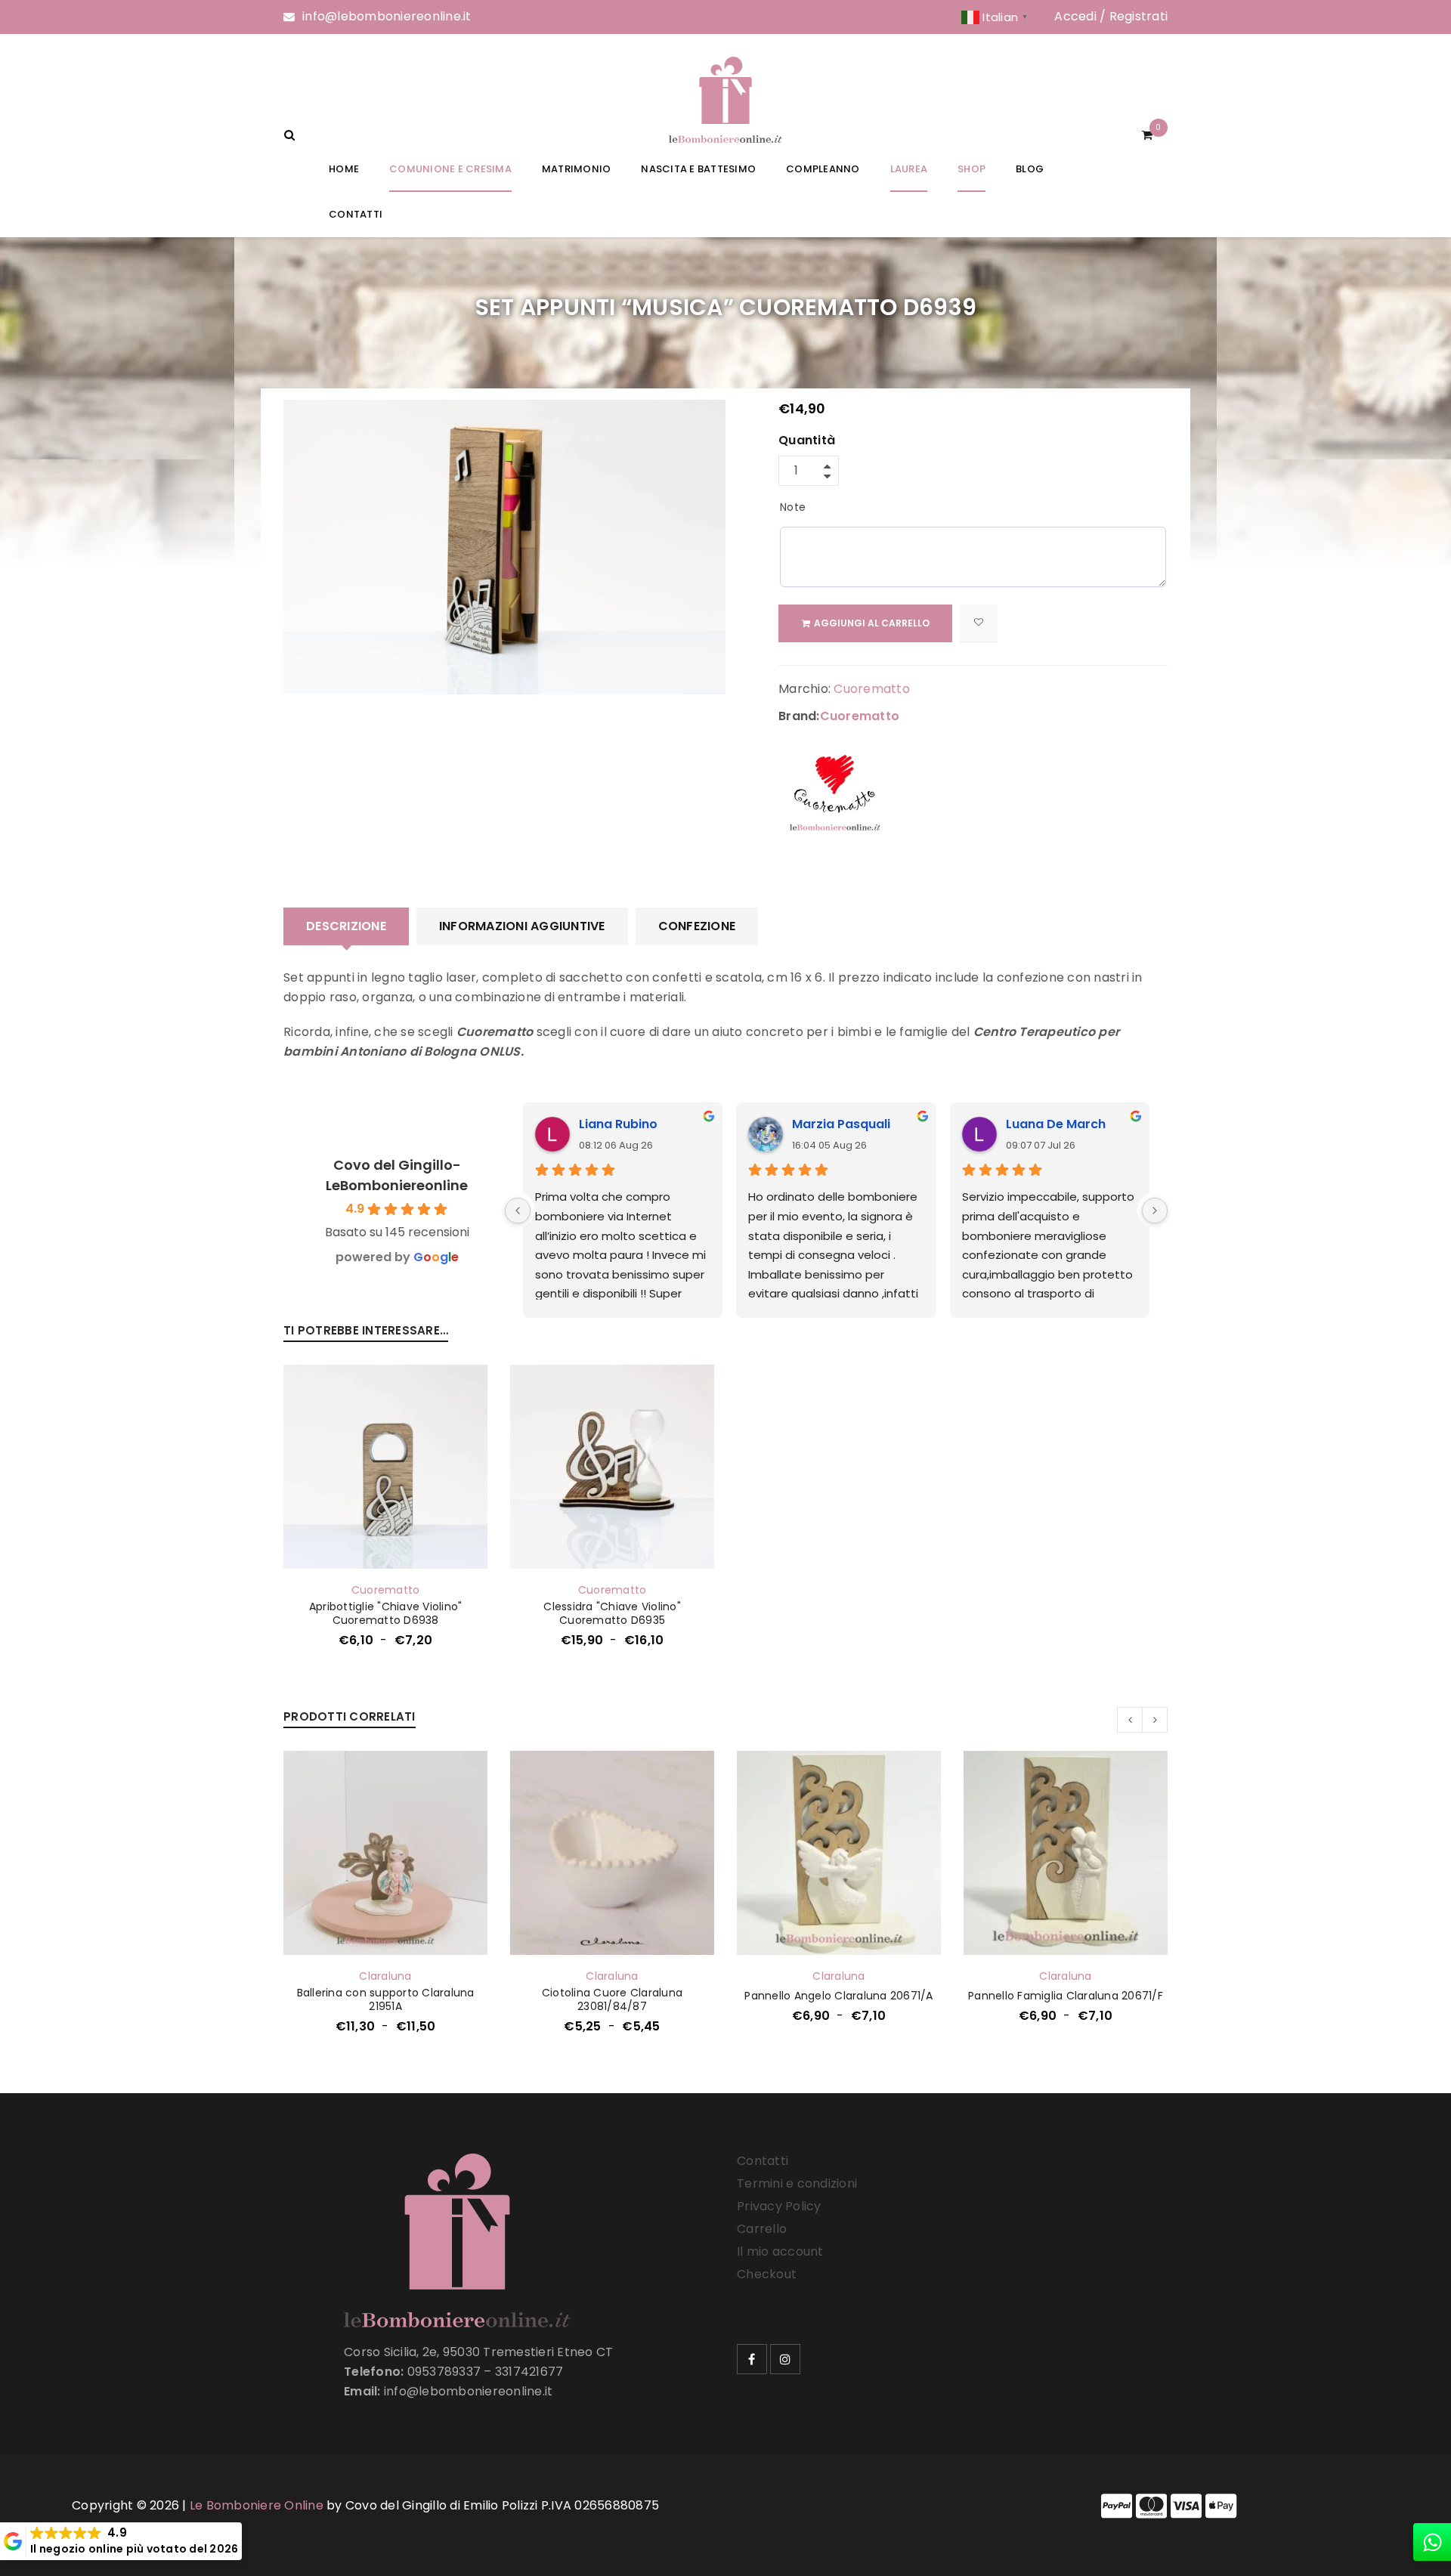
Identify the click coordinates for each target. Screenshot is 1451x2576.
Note (793, 507)
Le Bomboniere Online (257, 2505)
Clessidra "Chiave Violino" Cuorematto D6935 (612, 1613)
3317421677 (529, 2372)
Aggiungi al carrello (872, 623)
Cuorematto (872, 689)
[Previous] (518, 1211)
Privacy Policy (779, 2206)
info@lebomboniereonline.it (387, 16)
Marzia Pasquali (841, 1124)
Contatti (763, 2161)
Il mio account (780, 2251)
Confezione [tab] (697, 926)
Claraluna (385, 1976)
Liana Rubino (618, 1124)
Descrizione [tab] (346, 926)
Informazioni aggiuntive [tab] (522, 926)
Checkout (767, 2274)
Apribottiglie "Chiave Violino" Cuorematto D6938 (386, 1613)
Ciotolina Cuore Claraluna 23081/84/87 (612, 1999)
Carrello (762, 2229)
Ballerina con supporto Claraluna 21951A (386, 1999)
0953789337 (444, 2372)
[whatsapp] (1432, 2542)
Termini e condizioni (797, 2183)
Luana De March (1056, 1124)
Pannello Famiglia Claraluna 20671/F (1066, 1996)
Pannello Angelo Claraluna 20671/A (838, 1996)
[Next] (1155, 1211)
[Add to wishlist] (979, 623)
